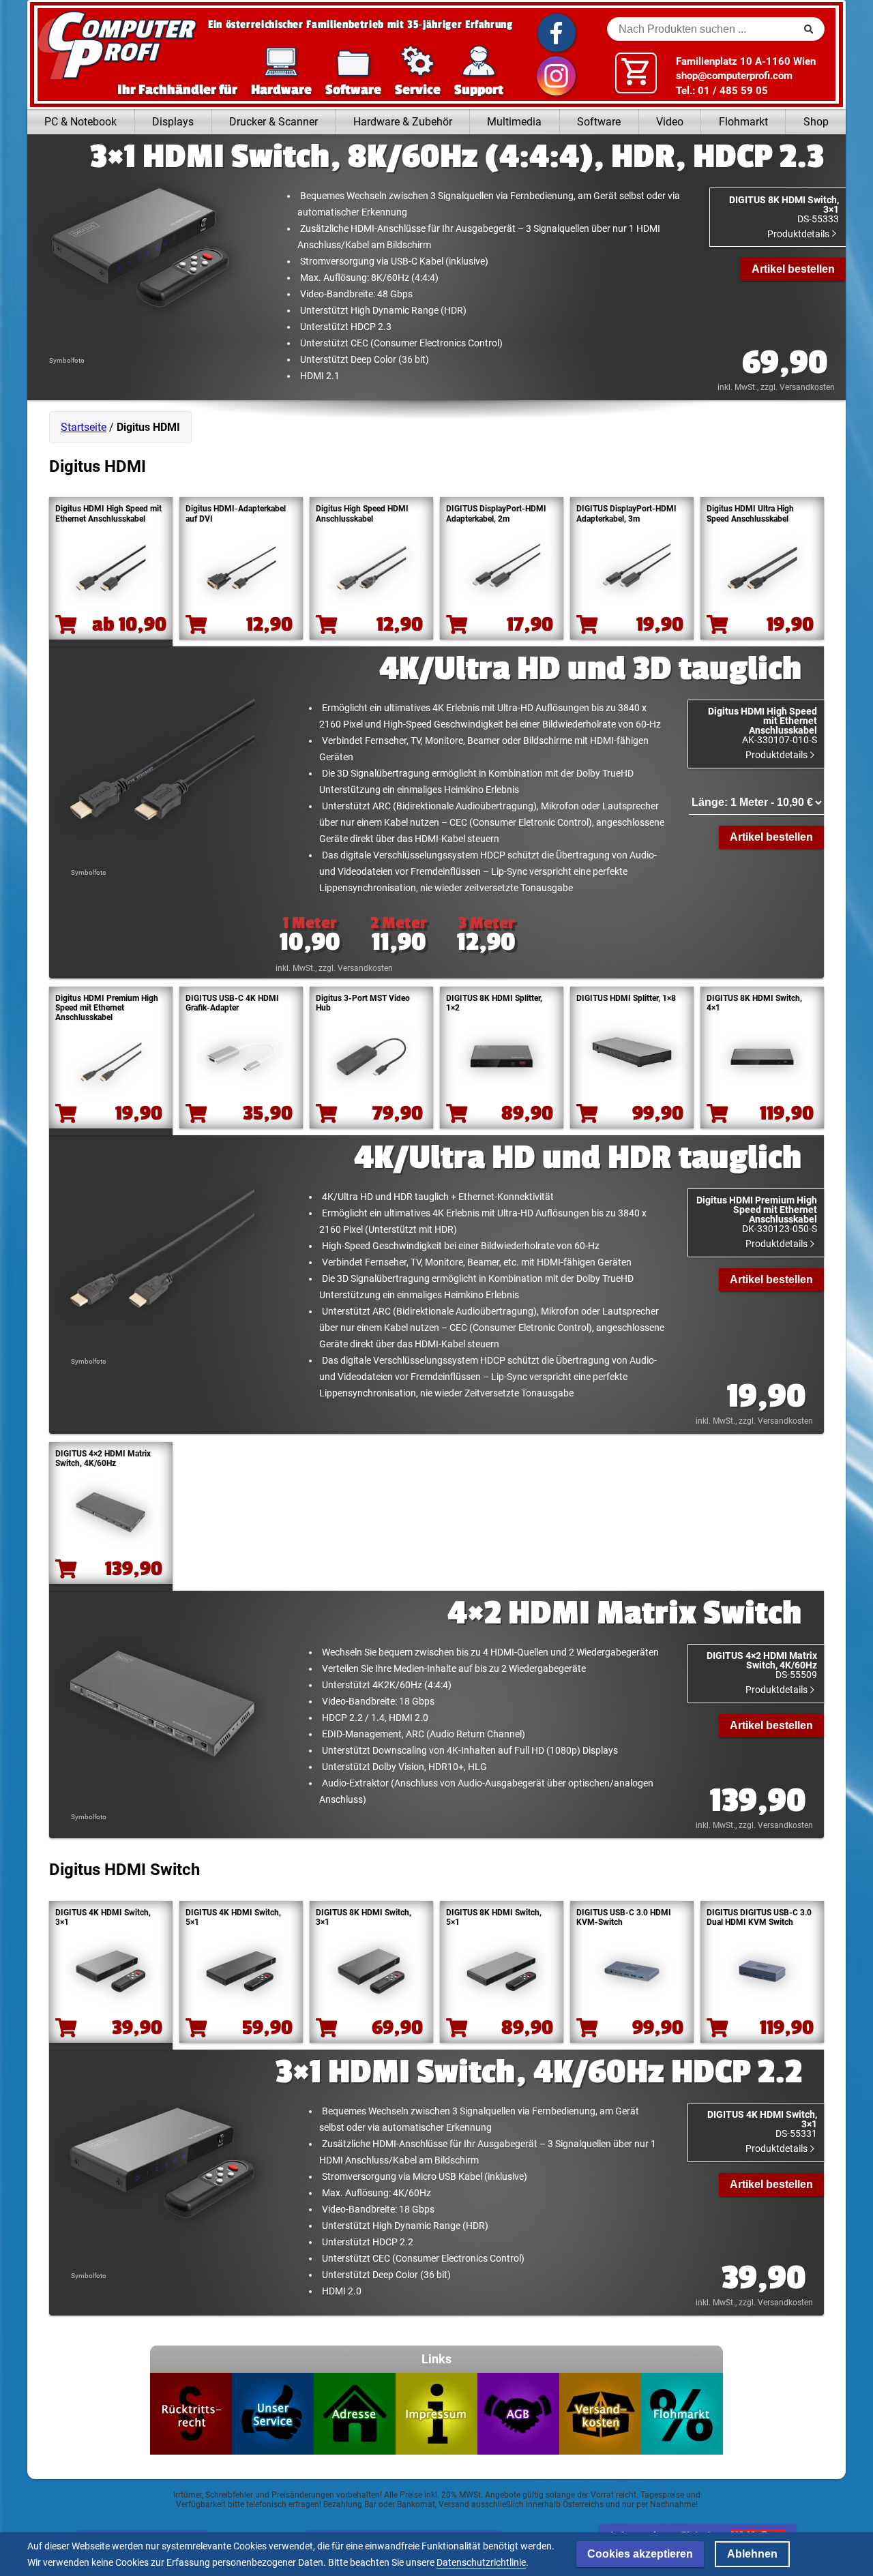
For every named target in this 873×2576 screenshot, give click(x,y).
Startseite (84, 427)
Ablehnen (752, 2554)
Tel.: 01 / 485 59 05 (722, 91)
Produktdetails (799, 234)
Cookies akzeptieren (640, 2554)
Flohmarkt (743, 122)
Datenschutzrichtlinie (481, 2562)
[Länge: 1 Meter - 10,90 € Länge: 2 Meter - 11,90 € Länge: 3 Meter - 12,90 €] (756, 803)
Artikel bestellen (793, 269)
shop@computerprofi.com (734, 76)
